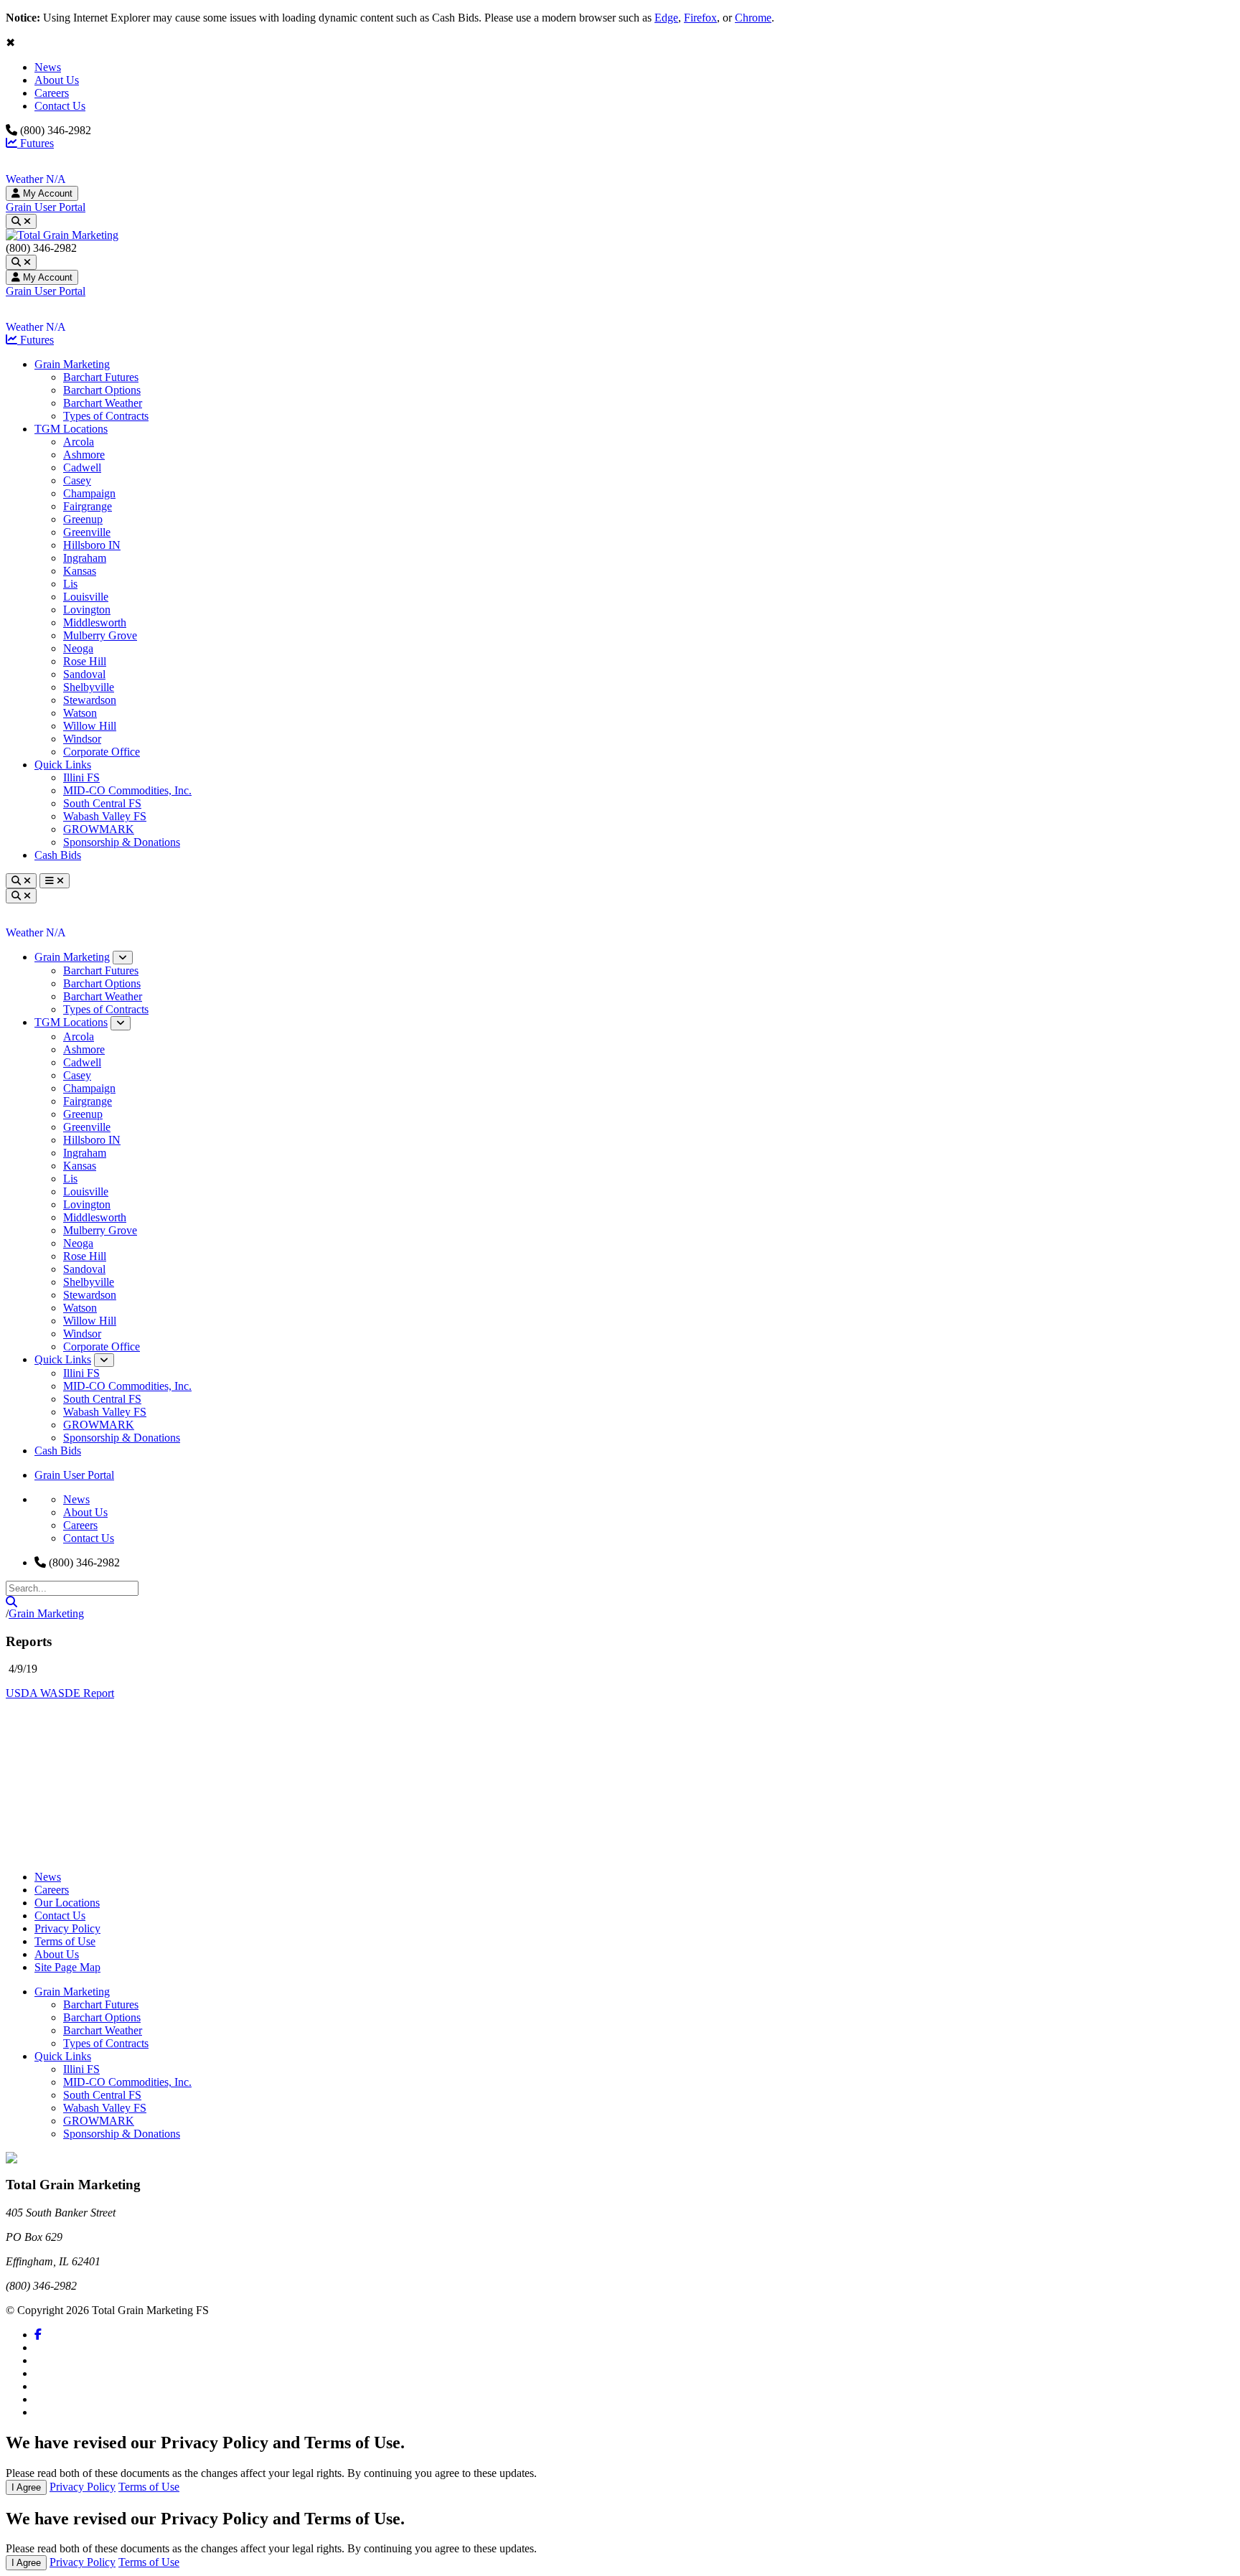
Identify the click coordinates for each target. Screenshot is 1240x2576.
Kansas (80, 571)
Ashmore (84, 455)
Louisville (86, 597)
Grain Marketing (72, 364)
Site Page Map (67, 1967)
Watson (80, 713)
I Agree (26, 2487)
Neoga (78, 648)
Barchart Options (102, 390)
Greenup (83, 519)
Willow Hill (90, 726)
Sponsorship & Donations (122, 842)
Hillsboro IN (92, 545)
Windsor (82, 739)
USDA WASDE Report (60, 1693)
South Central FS (102, 803)
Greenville (87, 532)
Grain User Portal (46, 207)
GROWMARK (99, 829)
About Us (57, 80)
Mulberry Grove (100, 635)
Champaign (89, 493)
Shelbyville (89, 687)
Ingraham (85, 558)
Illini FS (81, 777)
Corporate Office (102, 752)
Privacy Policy (67, 1928)
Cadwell (82, 467)
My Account (46, 193)
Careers (52, 93)
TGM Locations (71, 429)
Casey (77, 480)
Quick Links (63, 765)
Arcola (79, 442)
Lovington (87, 610)
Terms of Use (65, 1941)
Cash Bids (58, 855)
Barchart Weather (103, 403)
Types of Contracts (106, 416)
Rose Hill (85, 661)
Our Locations (67, 1903)
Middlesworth (95, 622)
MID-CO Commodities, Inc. (127, 790)
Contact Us (60, 106)
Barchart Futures (101, 377)
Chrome (753, 18)
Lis (70, 584)
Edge (666, 18)
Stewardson (90, 700)
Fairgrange (88, 506)
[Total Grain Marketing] (62, 235)
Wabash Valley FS (105, 816)
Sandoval (84, 674)
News (48, 67)
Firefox (700, 18)
